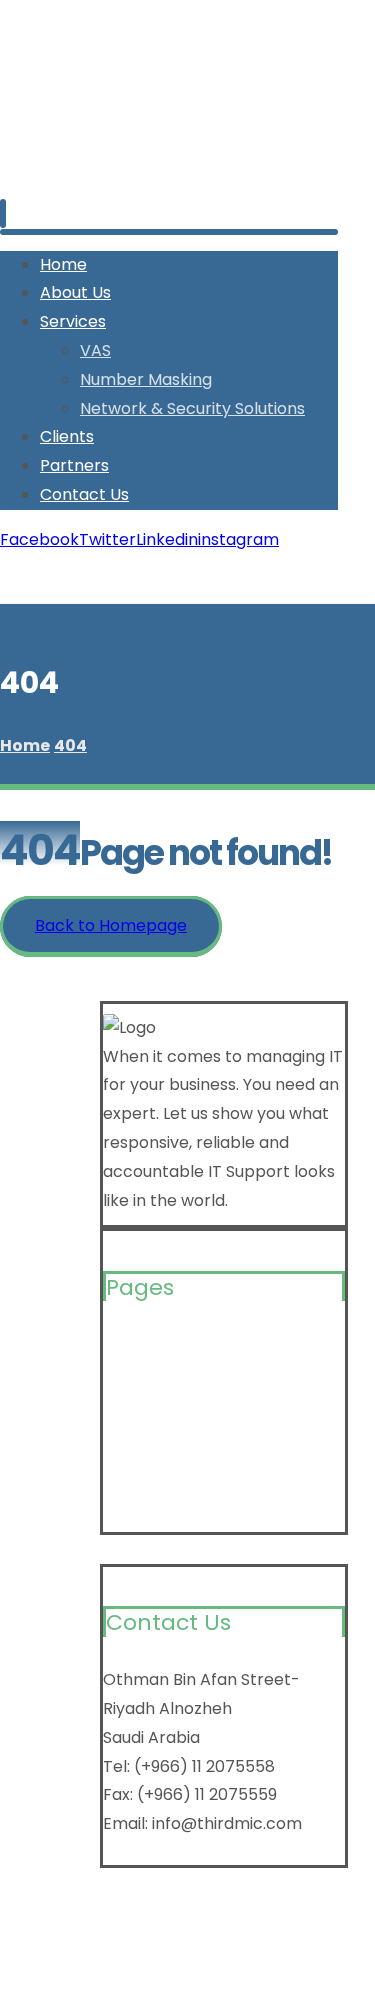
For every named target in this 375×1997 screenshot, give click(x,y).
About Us (138, 1377)
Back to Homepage (111, 925)
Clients (130, 1441)
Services (136, 1409)
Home (126, 1345)
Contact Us (147, 1505)
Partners (137, 1473)
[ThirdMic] (60, 164)
